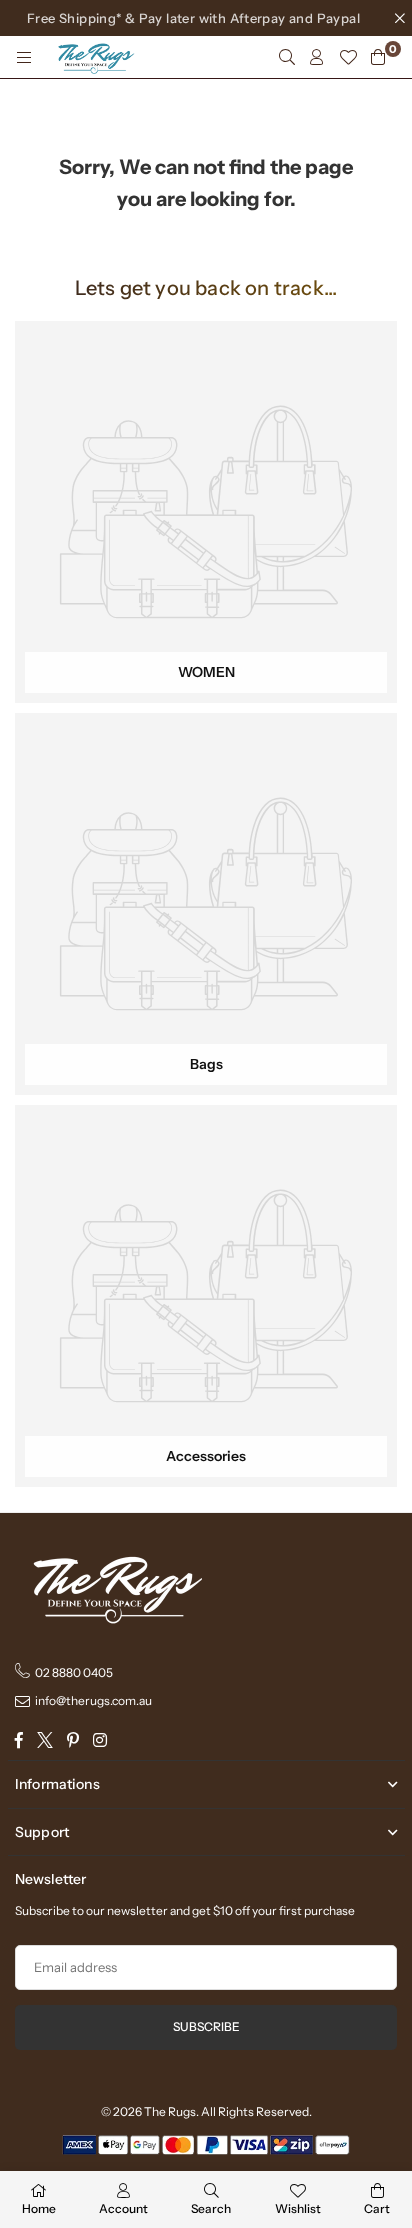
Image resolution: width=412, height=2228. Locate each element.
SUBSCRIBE (206, 2026)
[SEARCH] (287, 57)
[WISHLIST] (348, 57)
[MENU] (24, 57)
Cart (377, 2208)
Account (123, 2208)
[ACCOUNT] (317, 57)
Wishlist (298, 2208)
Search (211, 2208)
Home (39, 2208)
